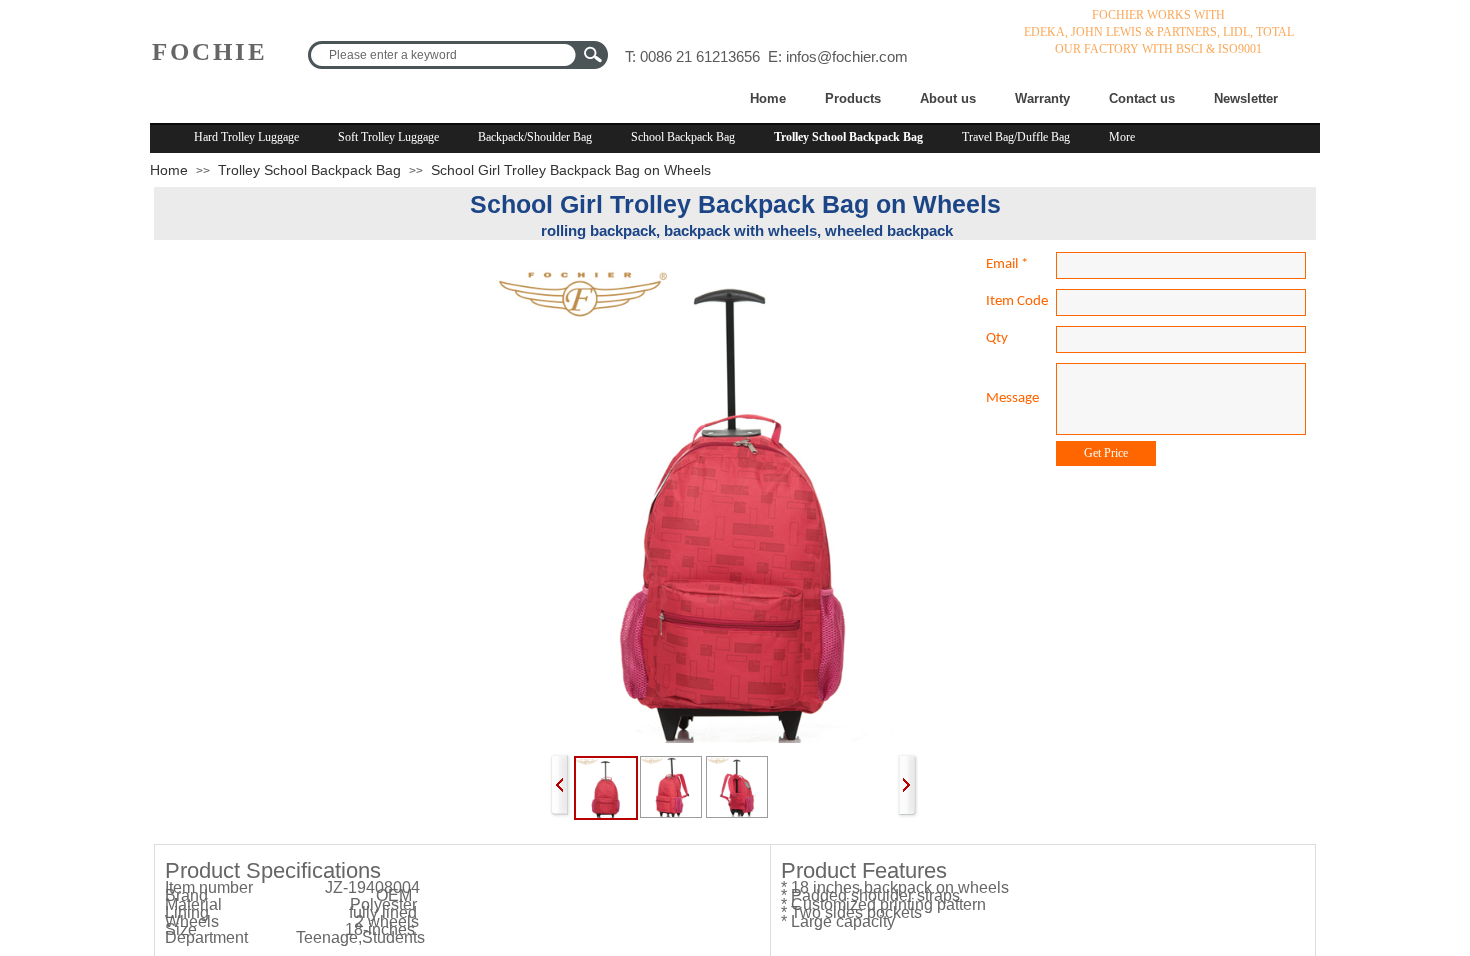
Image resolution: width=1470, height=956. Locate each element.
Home (768, 98)
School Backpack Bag (683, 137)
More (1122, 137)
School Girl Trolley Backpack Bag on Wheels (571, 170)
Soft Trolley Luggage (388, 137)
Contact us (1142, 98)
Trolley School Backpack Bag (848, 137)
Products (853, 98)
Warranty (1042, 98)
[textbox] (442, 55)
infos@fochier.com (847, 56)
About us (948, 98)
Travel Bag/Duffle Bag (1016, 137)
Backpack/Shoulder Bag (535, 137)
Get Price (1106, 453)
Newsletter (1246, 98)
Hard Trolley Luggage (246, 137)
